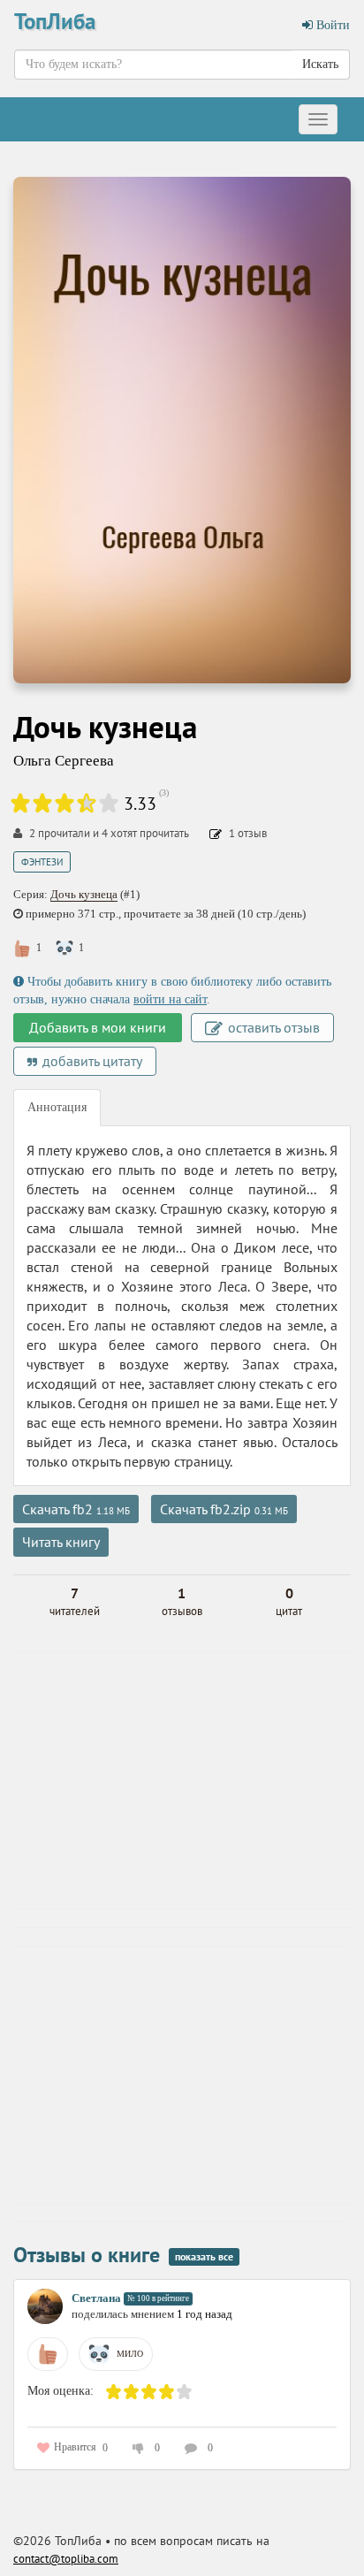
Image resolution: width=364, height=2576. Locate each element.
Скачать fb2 (76, 1509)
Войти (331, 25)
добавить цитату (91, 1061)
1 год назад (205, 2314)
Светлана (96, 2298)
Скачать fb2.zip (224, 1509)
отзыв (248, 833)
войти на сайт (170, 999)
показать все (204, 2256)
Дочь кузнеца (84, 894)
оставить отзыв (272, 1027)
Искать (320, 64)
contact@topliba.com (66, 2559)
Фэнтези (42, 862)
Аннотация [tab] (57, 1107)
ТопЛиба (55, 21)
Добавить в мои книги (98, 1027)
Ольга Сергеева (64, 761)
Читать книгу (61, 1542)
